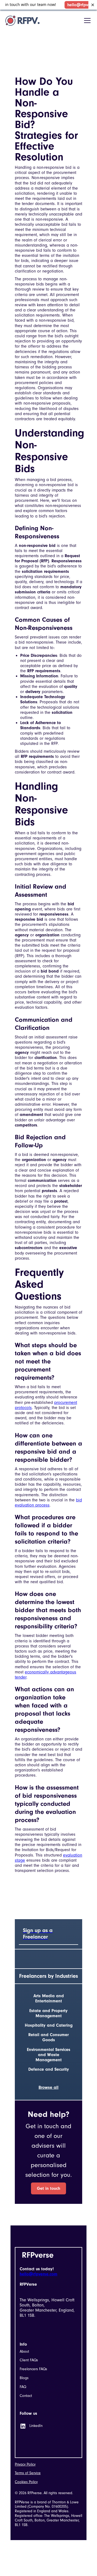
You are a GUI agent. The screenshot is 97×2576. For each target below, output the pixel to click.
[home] (22, 21)
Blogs (24, 2378)
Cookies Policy (26, 2482)
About (24, 2352)
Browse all (48, 2087)
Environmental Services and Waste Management (49, 2055)
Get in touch (48, 2188)
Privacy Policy (25, 2464)
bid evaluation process (48, 1503)
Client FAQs (29, 2360)
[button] (86, 21)
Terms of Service (28, 2473)
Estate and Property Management (48, 2013)
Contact (26, 2396)
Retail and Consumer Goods (48, 2037)
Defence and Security (49, 2069)
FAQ (23, 2387)
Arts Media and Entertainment (49, 1998)
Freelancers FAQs (33, 2369)
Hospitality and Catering (49, 2025)
